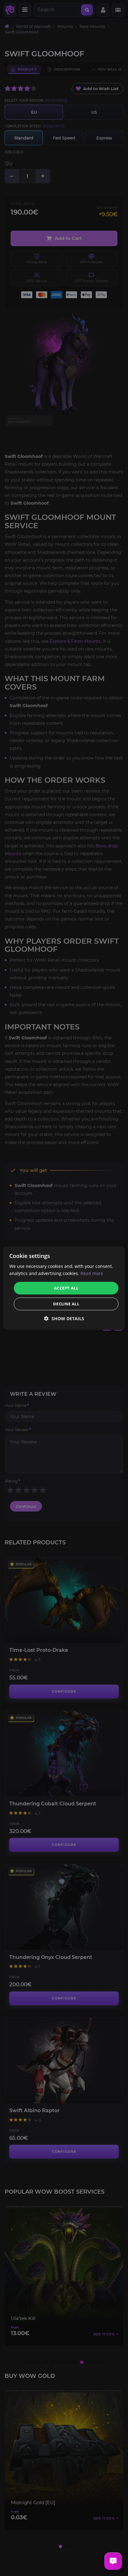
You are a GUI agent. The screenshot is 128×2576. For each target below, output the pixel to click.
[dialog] (64, 1288)
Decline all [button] (66, 1304)
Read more (92, 1273)
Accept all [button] (66, 1288)
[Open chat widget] (113, 2561)
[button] (64, 1318)
